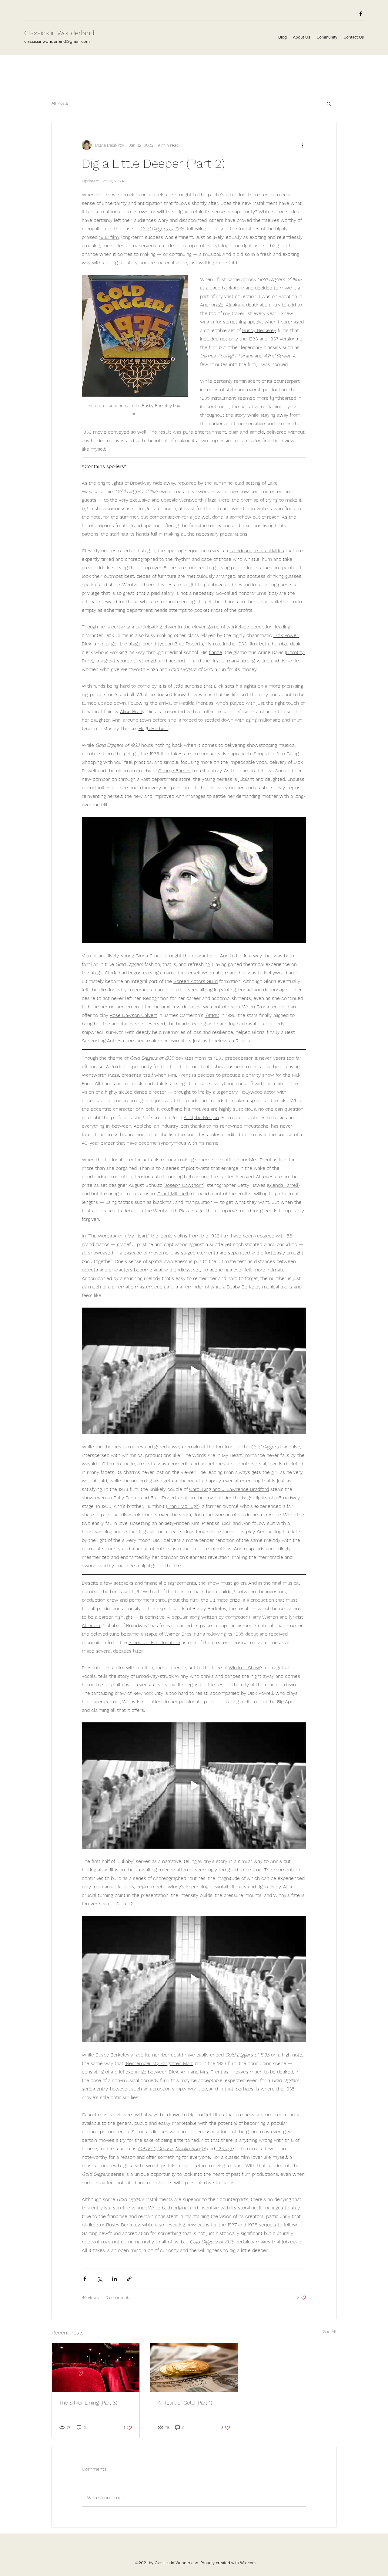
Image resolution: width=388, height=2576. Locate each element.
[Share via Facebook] (85, 2279)
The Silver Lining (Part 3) (88, 2403)
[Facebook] (361, 14)
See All (330, 2331)
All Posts (60, 103)
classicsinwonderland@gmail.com (57, 41)
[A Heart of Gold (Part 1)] (194, 2368)
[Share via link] (129, 2279)
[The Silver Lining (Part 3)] (96, 2368)
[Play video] (194, 880)
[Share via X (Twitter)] (100, 2279)
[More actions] (303, 145)
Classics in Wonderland (59, 33)
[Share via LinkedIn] (114, 2279)
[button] (329, 103)
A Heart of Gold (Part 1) (185, 2403)
